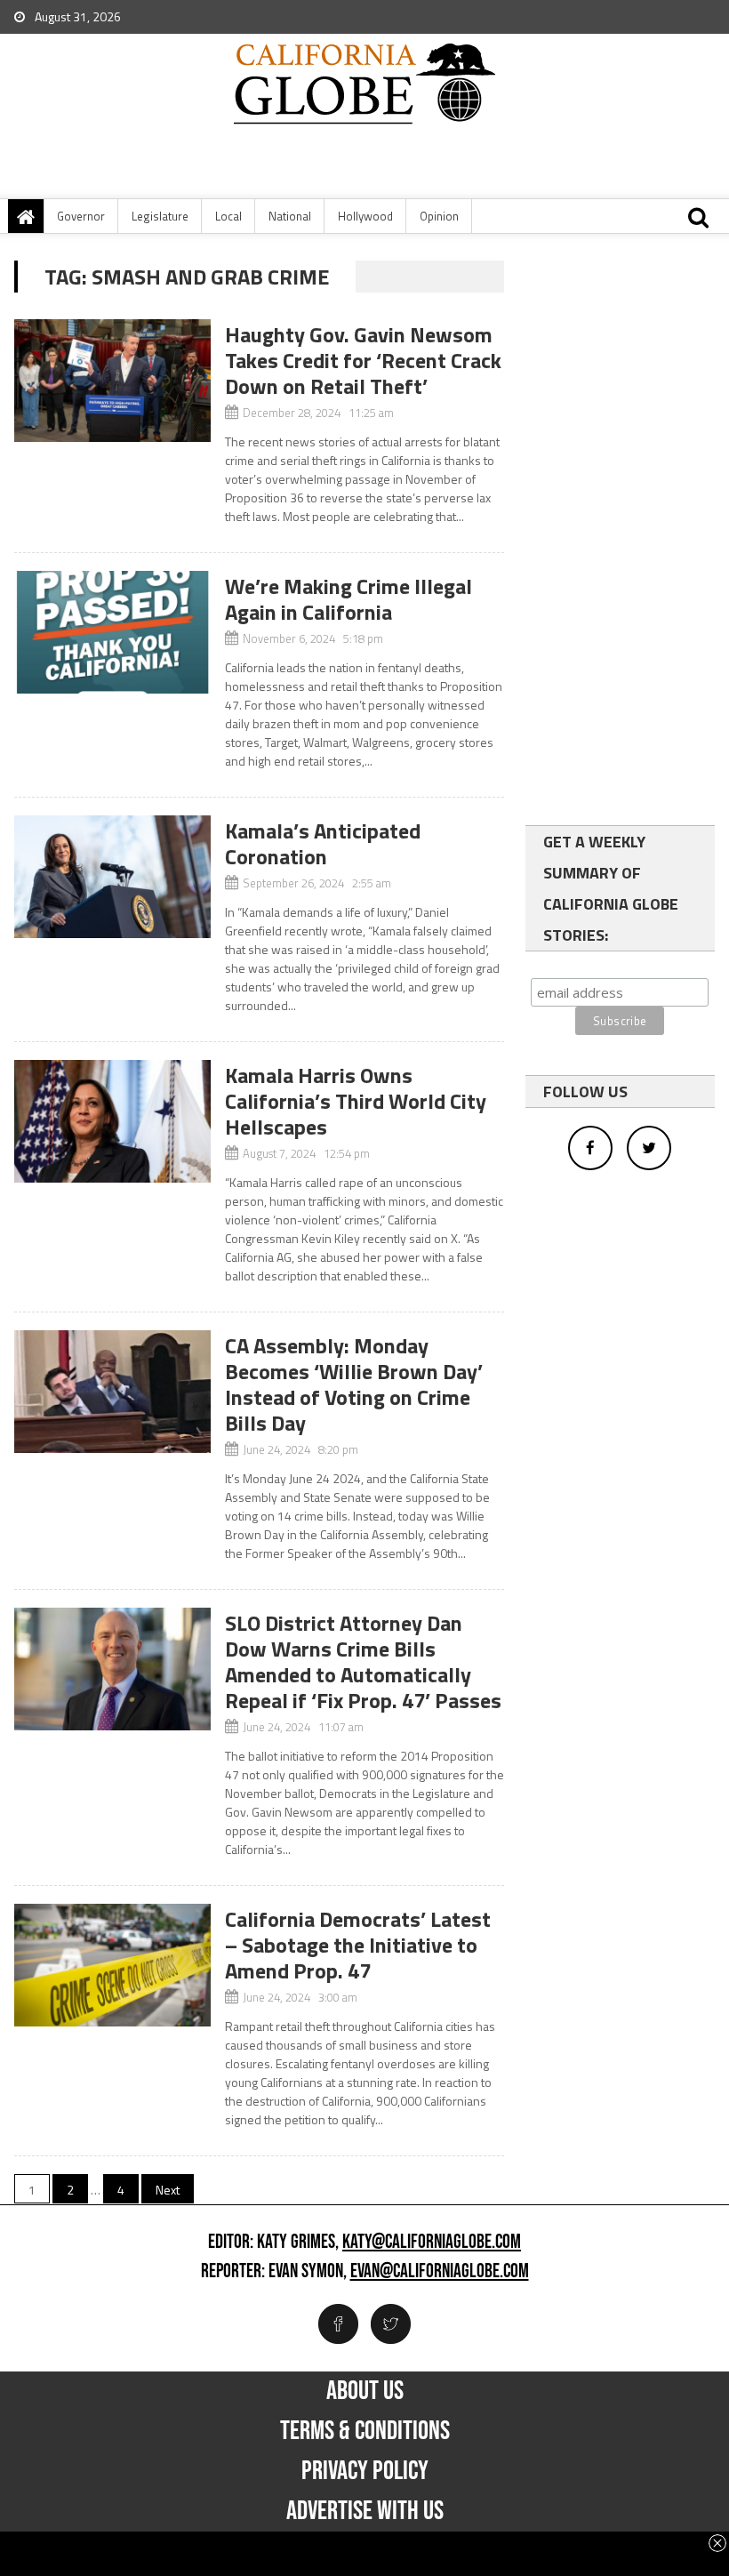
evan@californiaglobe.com (440, 2272)
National (290, 216)
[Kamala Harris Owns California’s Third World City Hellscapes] (112, 1121)
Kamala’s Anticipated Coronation (323, 843)
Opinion (439, 216)
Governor (81, 216)
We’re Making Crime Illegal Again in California (348, 599)
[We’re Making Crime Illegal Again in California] (112, 632)
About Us (365, 2391)
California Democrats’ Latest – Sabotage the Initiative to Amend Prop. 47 (358, 1945)
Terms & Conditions (365, 2431)
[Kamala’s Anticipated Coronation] (112, 877)
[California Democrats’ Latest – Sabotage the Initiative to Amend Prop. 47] (112, 1965)
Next (168, 2190)
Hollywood (365, 216)
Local (228, 216)
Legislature (160, 216)
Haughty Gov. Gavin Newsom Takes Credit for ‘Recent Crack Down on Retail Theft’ (363, 360)
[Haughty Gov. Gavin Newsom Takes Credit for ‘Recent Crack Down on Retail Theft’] (112, 381)
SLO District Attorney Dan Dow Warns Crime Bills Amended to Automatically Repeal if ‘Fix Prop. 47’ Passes (363, 1661)
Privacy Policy (365, 2471)
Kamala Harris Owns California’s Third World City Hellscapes (356, 1101)
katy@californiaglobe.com (432, 2243)
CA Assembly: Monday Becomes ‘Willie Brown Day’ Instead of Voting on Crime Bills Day (354, 1384)
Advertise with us (365, 2511)
